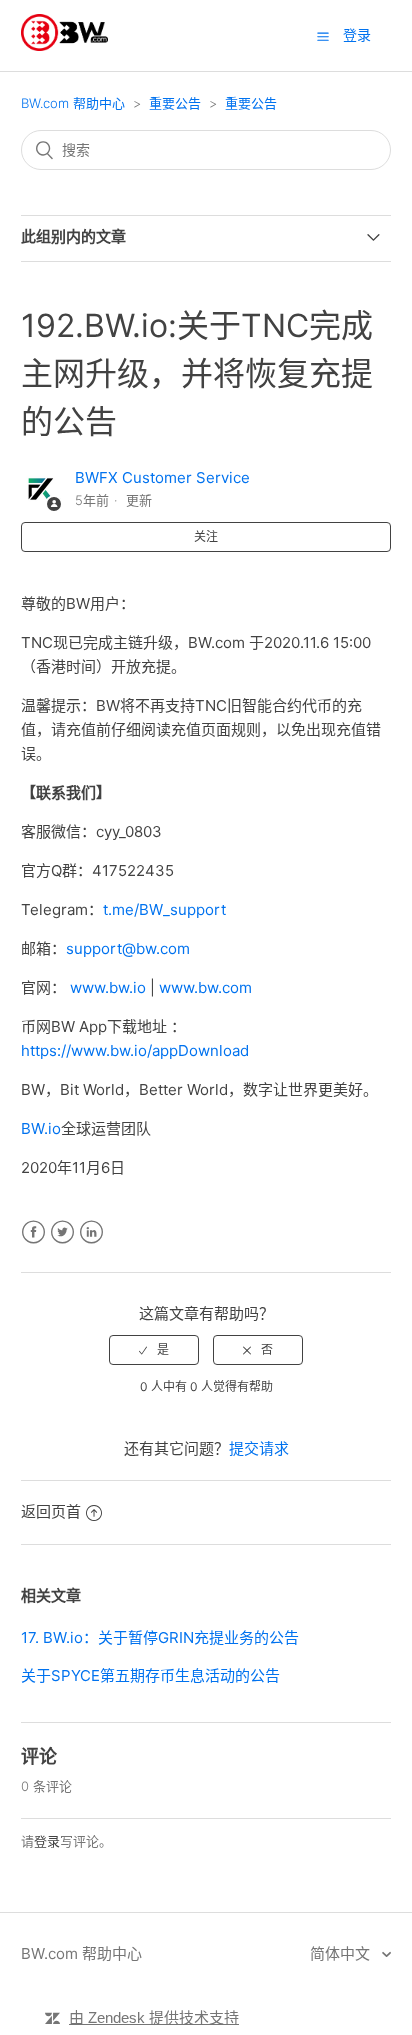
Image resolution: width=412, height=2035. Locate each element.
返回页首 (51, 1511)
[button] (323, 36)
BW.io (41, 1128)
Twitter (62, 1232)
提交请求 (259, 1448)
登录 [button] (357, 34)
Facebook (33, 1232)
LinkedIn (91, 1232)
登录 (47, 1841)
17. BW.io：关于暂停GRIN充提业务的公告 (160, 1637)
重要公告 (175, 103)
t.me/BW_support (164, 909)
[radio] (154, 1350)
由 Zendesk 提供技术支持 (154, 2017)
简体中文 (342, 1953)
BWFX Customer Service (162, 477)
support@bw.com (128, 948)
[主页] (64, 45)
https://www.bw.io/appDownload (135, 1050)
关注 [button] (206, 536)
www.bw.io (108, 987)
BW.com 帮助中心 (73, 103)
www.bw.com (205, 987)
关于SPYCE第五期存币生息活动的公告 (150, 1675)
